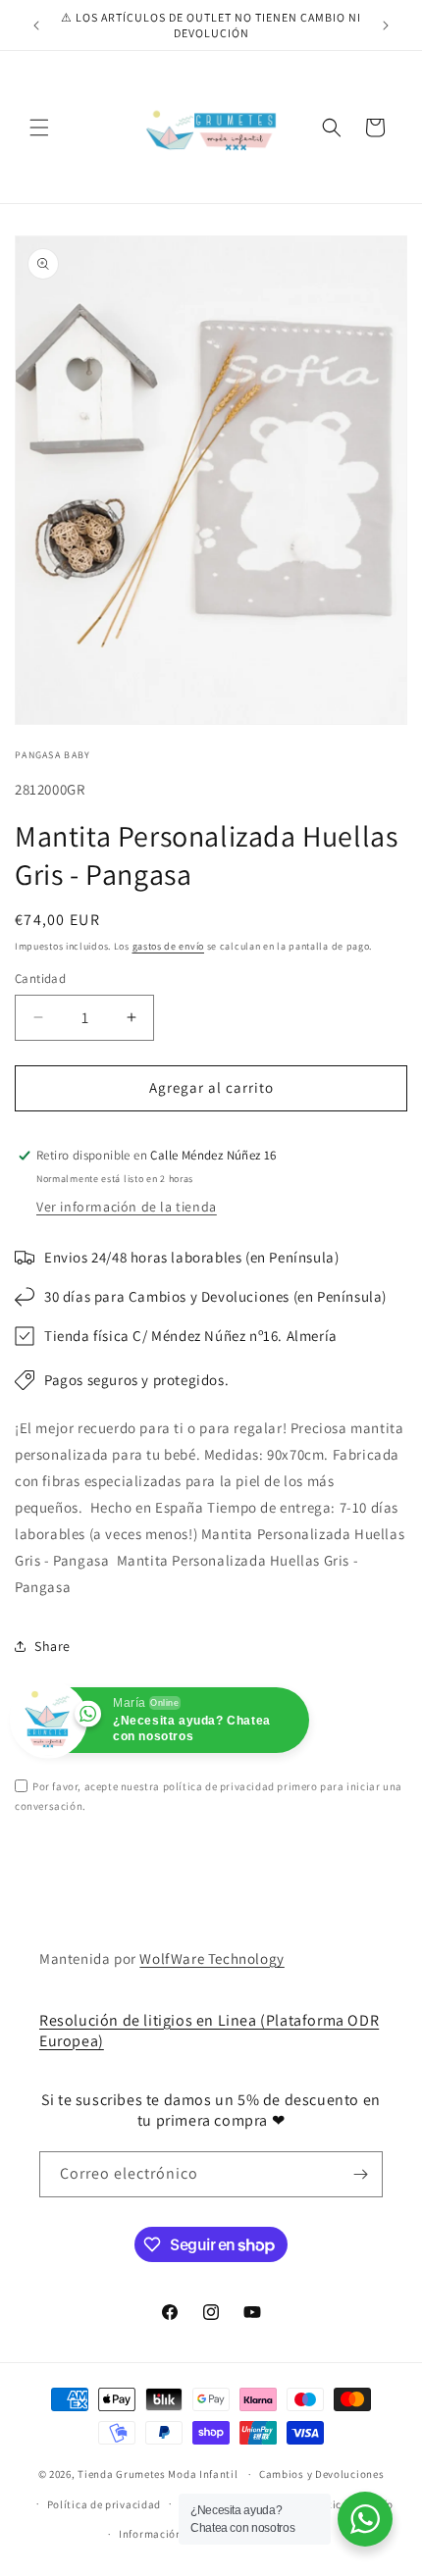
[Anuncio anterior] (36, 26)
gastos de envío (169, 946)
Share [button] (53, 1646)
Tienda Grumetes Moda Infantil (158, 2474)
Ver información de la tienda (127, 1207)
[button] (39, 128)
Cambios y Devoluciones (321, 2474)
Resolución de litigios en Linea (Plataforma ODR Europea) (209, 2031)
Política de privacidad (104, 2504)
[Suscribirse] (360, 2174)
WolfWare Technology (211, 1958)
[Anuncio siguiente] (386, 26)
